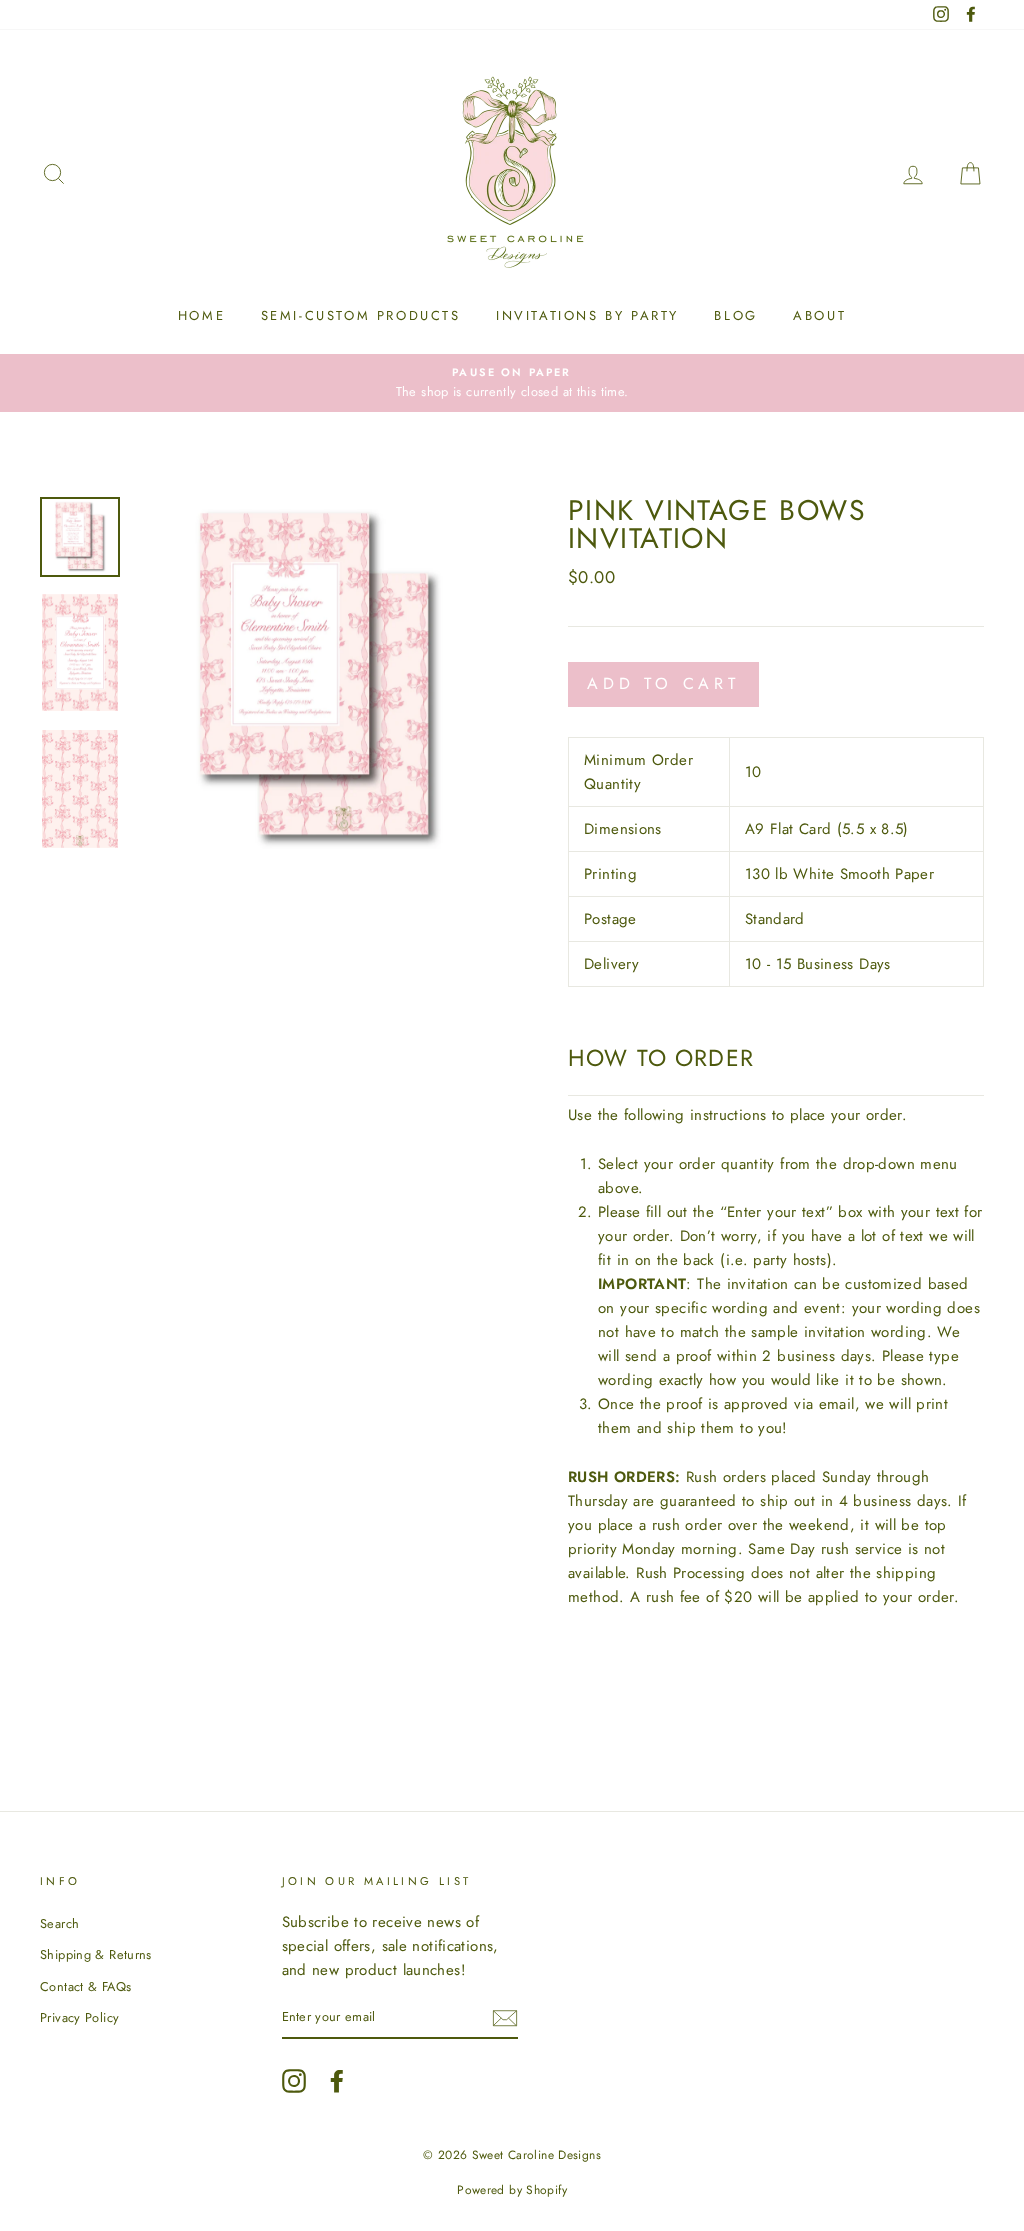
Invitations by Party (587, 315)
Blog (735, 315)
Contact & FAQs (85, 1986)
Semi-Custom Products (361, 315)
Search (59, 1923)
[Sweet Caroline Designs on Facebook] (337, 2081)
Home (201, 315)
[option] (512, 383)
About (819, 315)
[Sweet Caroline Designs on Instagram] (294, 2081)
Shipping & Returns (96, 1954)
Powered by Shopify (512, 2190)
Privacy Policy (79, 2017)
